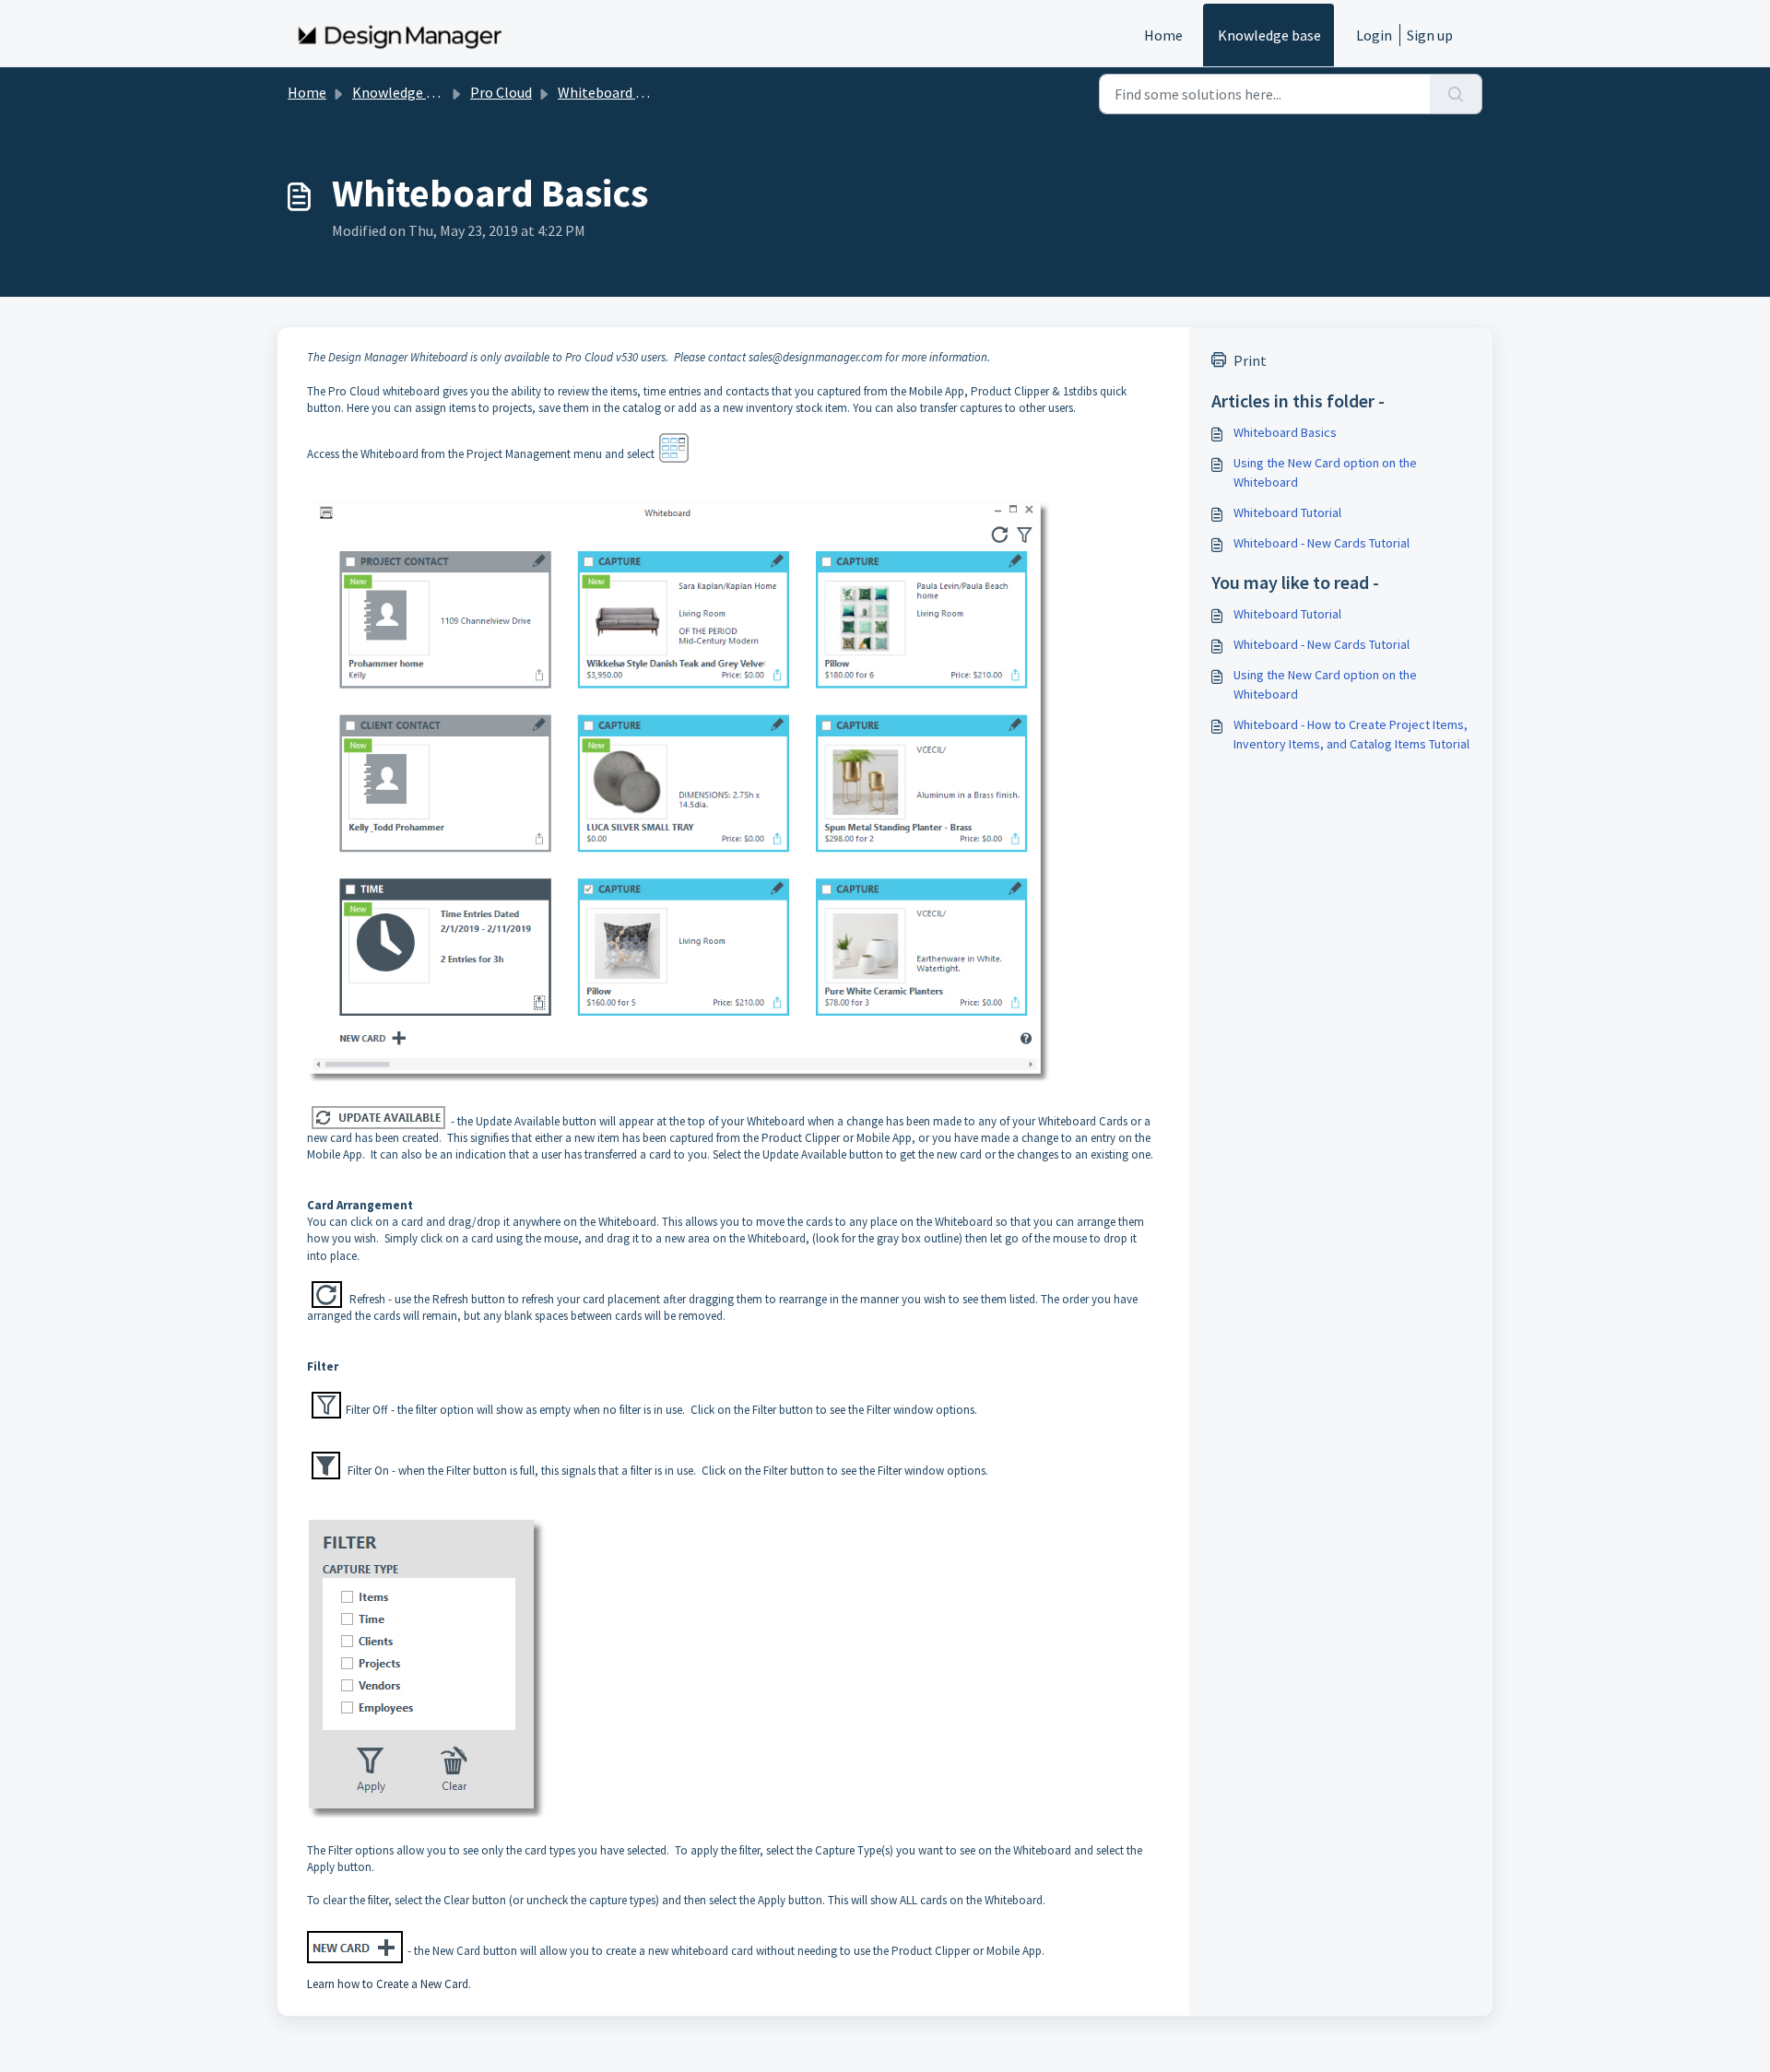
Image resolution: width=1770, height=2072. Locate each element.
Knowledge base (1269, 35)
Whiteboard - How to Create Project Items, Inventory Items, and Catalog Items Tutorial (1351, 734)
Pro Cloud (501, 92)
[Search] (1456, 94)
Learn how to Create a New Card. (389, 1984)
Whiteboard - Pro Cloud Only (648, 92)
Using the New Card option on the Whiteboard (1325, 472)
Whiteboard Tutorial (1287, 512)
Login (1374, 35)
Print (1250, 360)
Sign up (1430, 35)
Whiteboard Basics (1285, 432)
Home (1163, 35)
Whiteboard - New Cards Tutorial (1322, 543)
